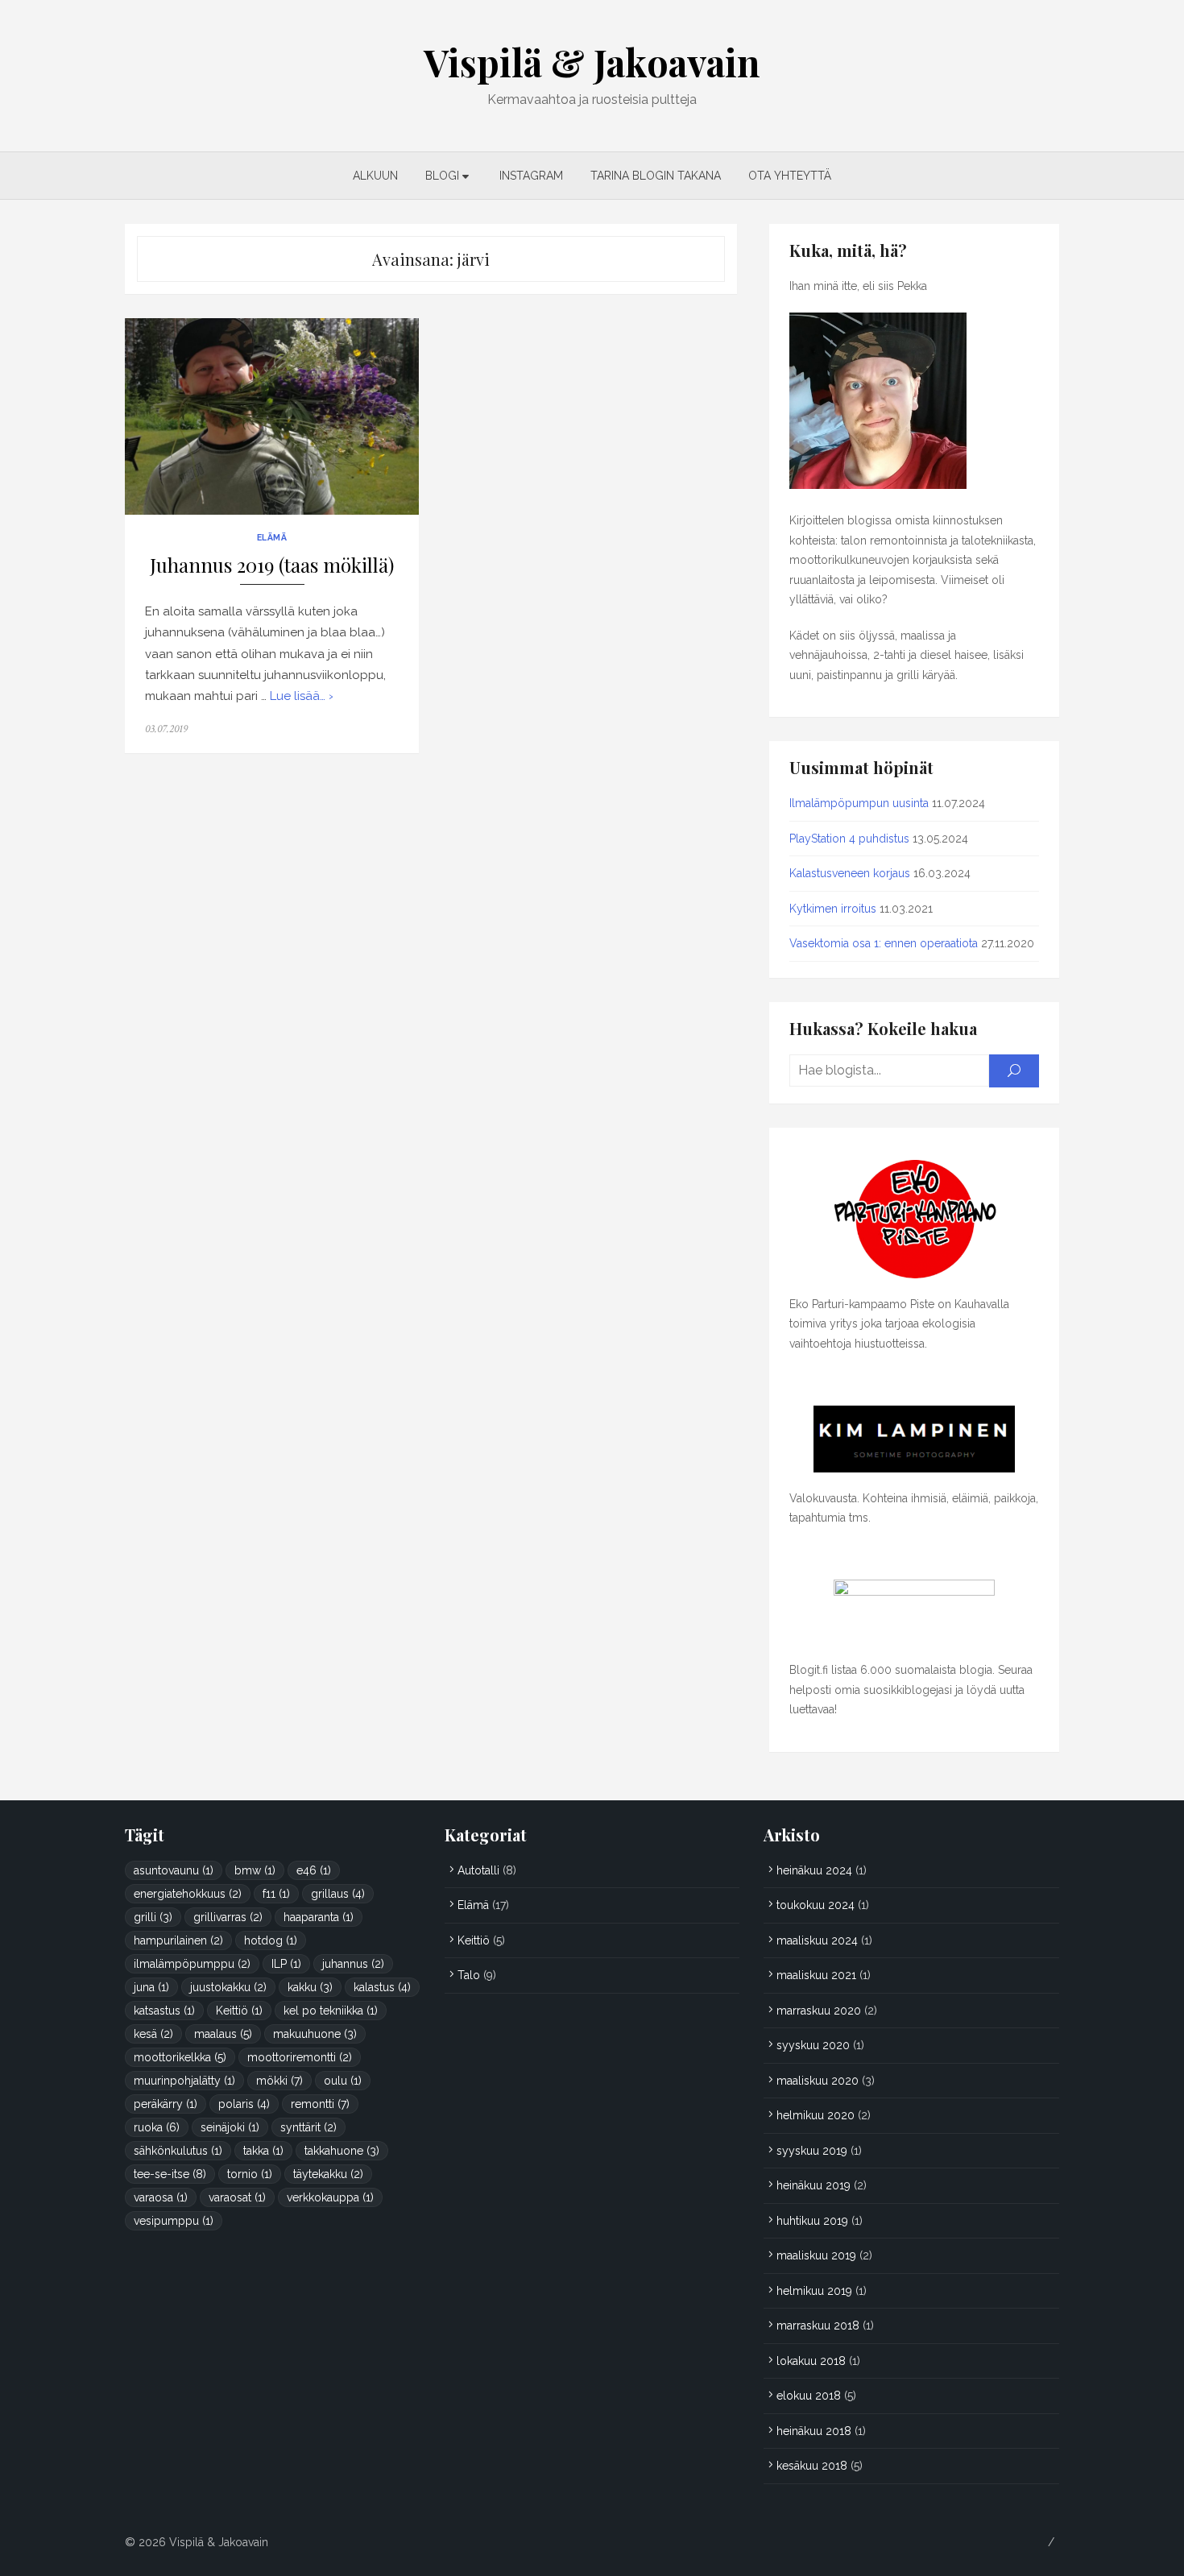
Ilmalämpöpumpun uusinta (859, 803)
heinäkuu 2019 (813, 2185)
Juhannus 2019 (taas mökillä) (272, 565)
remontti (320, 2104)
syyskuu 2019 (812, 2151)
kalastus (382, 1987)
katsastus (164, 2011)
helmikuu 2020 (816, 2115)
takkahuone (342, 2151)
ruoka (157, 2127)
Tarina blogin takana (656, 176)
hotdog (271, 1940)
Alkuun (375, 176)
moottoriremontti (300, 2057)
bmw (255, 1870)
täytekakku (328, 2174)
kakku (310, 1987)
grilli (153, 1917)
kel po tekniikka (331, 2011)
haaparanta (319, 1917)
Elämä (272, 537)
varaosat (237, 2197)
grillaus (338, 1894)
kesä (153, 2034)
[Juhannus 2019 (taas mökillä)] (272, 416)
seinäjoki (230, 2127)
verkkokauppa (330, 2197)
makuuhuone (315, 2034)
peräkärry (166, 2104)
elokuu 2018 (809, 2396)
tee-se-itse (170, 2174)
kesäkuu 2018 (812, 2466)
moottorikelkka (180, 2057)
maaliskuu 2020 (818, 2081)
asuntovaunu (174, 1870)
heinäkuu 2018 (814, 2431)
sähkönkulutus (178, 2151)
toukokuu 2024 (816, 1905)
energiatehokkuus (188, 1894)
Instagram (531, 176)
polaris (244, 2104)
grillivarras (228, 1917)
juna (151, 1987)
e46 (314, 1870)
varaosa (161, 2197)
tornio (250, 2174)
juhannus (353, 1964)
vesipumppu (174, 2221)
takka (263, 2151)
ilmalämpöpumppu (192, 1964)
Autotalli (478, 1870)
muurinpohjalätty (184, 2081)
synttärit (308, 2127)
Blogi (442, 176)
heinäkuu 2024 (814, 1870)
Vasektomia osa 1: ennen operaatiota (884, 943)
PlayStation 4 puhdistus (849, 839)
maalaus (223, 2034)
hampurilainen (178, 1940)
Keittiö (239, 2011)
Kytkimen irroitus (833, 909)
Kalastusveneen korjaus (850, 873)
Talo (469, 1975)
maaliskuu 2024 (817, 1940)
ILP (286, 1964)
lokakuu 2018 (811, 2361)
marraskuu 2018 (818, 2325)
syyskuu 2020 (813, 2045)
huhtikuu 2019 (812, 2221)
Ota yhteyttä (790, 176)
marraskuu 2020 (819, 2011)
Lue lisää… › (302, 696)
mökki (279, 2081)
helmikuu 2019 (814, 2291)
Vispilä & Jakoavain (592, 62)
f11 (276, 1894)
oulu (343, 2081)
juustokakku (228, 1987)
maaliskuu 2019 (816, 2255)
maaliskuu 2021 (816, 1975)
